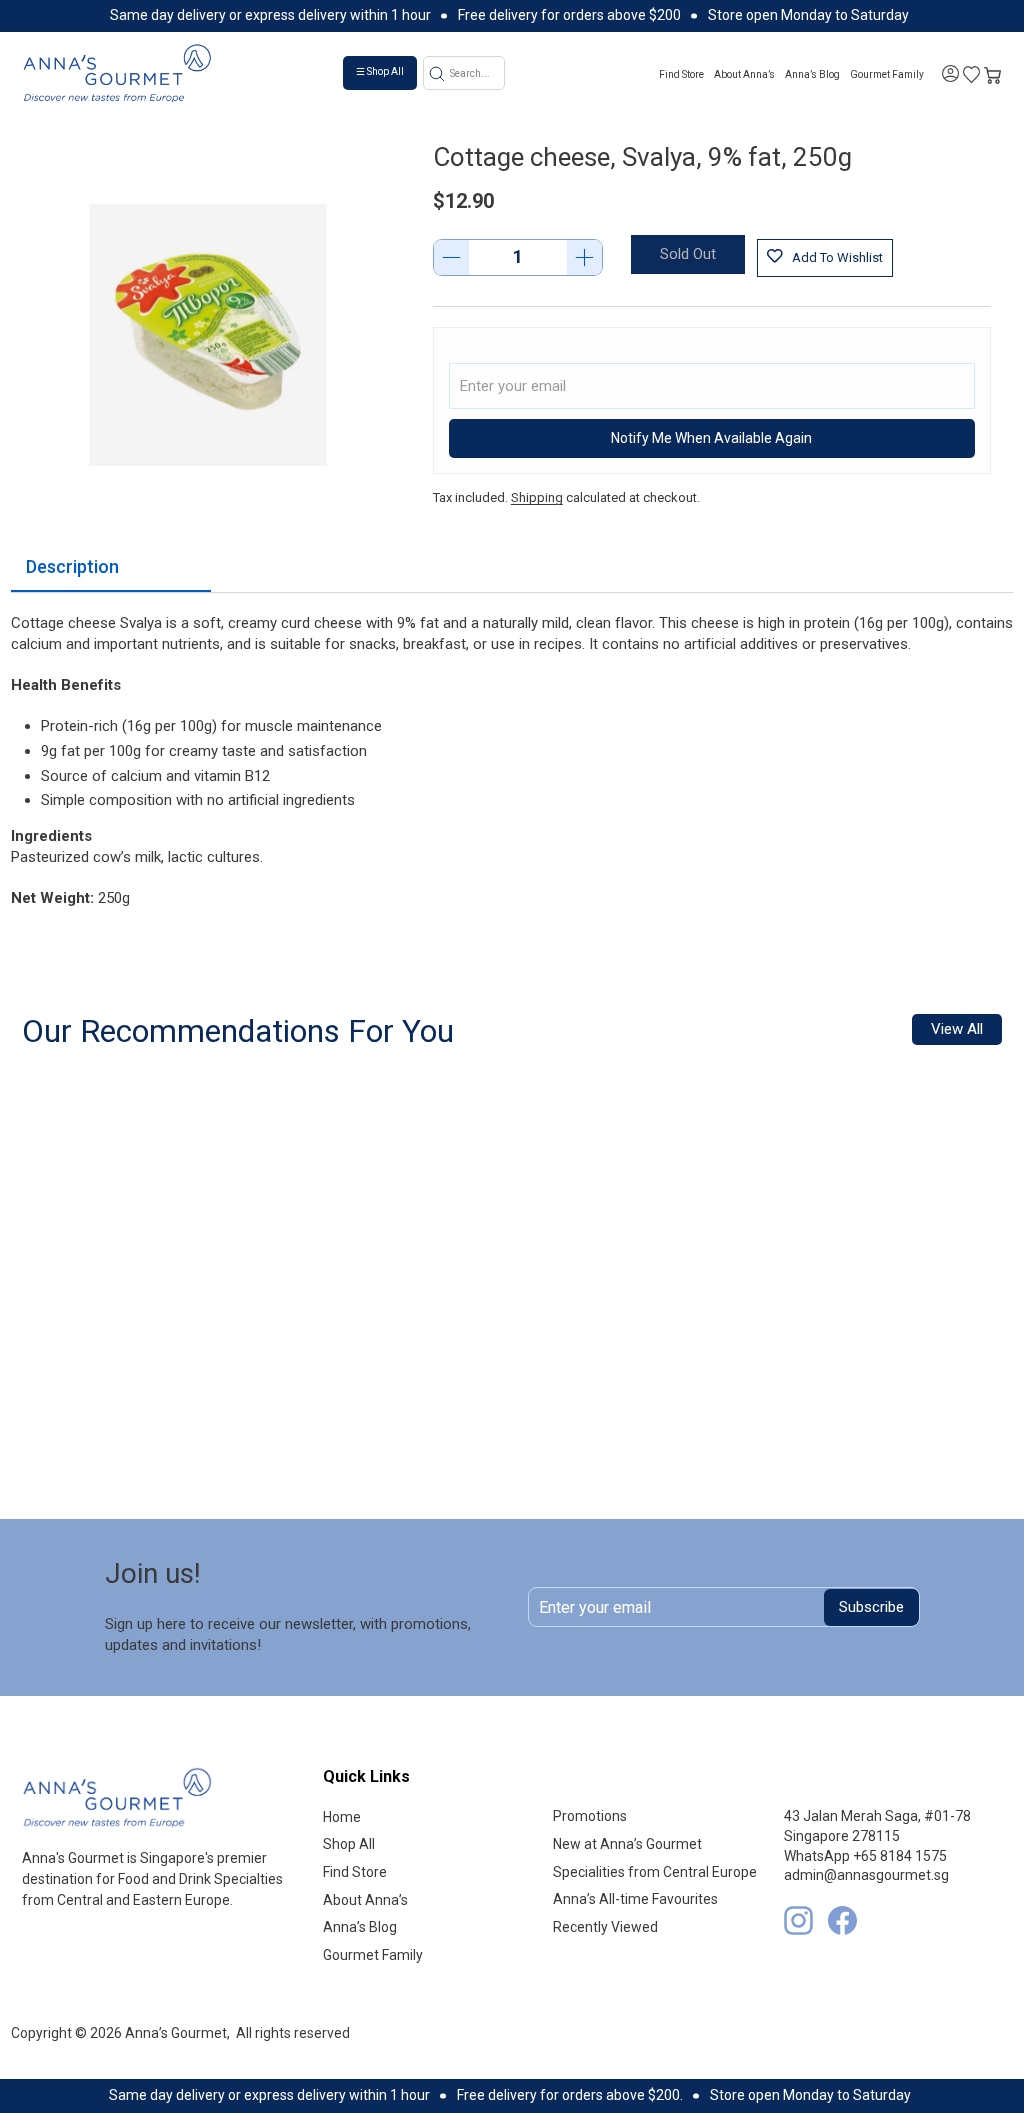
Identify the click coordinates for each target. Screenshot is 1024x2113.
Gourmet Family (887, 74)
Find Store (681, 74)
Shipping (537, 497)
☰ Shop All (380, 71)
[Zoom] (208, 335)
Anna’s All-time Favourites (635, 1899)
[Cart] (992, 73)
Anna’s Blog (812, 74)
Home (342, 1817)
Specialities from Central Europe (655, 1872)
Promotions (590, 1816)
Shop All (349, 1844)
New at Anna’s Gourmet (627, 1844)
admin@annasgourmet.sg (866, 1875)
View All (957, 1029)
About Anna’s (744, 74)
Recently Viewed (605, 1927)
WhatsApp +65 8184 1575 (865, 1856)
